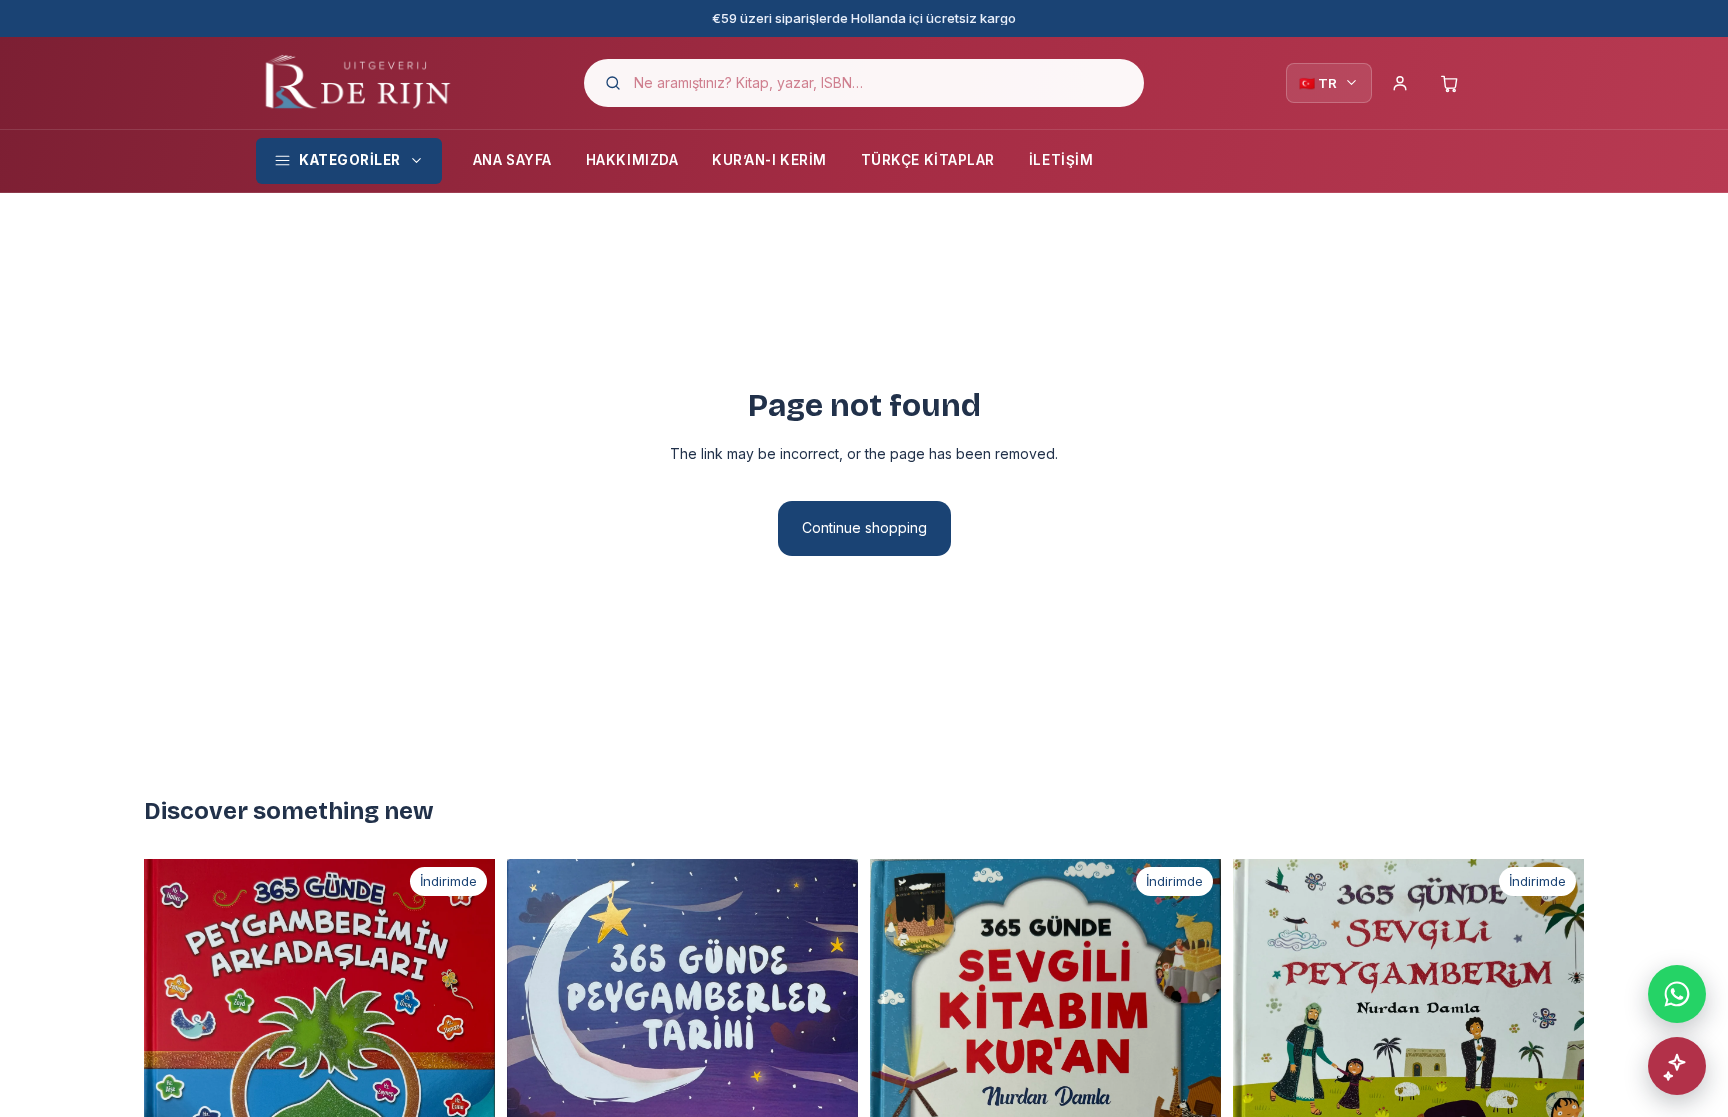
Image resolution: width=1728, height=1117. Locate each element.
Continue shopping (864, 527)
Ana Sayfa (512, 160)
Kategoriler (350, 160)
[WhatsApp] (1677, 994)
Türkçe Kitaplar (928, 160)
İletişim (1061, 160)
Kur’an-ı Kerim (769, 160)
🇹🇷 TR (1318, 83)
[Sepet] (1450, 83)
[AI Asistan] (1677, 1066)
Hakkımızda (632, 160)
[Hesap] (1400, 83)
